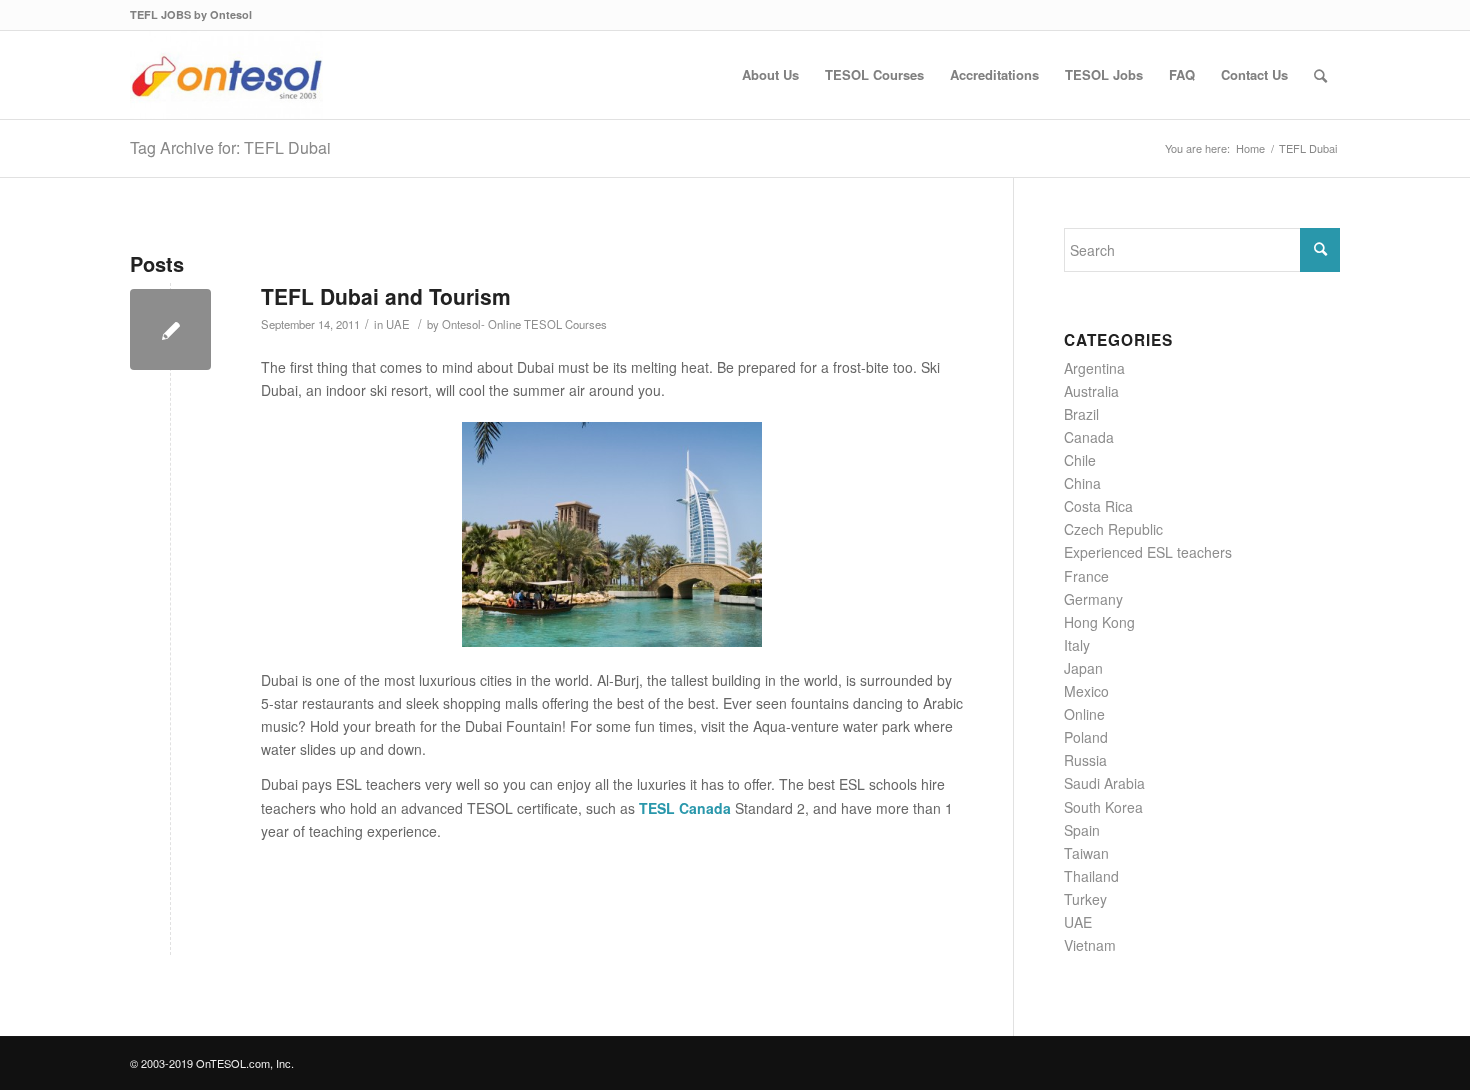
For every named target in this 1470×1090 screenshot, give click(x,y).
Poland (1086, 737)
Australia (1091, 391)
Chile (1080, 460)
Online (1084, 714)
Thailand (1091, 876)
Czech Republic (1113, 529)
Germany (1093, 599)
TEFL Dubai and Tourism (386, 296)
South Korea (1103, 807)
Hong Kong (1099, 622)
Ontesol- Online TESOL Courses (524, 324)
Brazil (1081, 414)
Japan (1083, 668)
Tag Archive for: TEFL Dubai (230, 147)
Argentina (1094, 368)
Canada (1089, 437)
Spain (1082, 830)
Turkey (1085, 899)
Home (1250, 148)
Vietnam (1090, 945)
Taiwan (1086, 853)
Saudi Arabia (1104, 783)
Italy (1077, 645)
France (1086, 576)
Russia (1085, 760)
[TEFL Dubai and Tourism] (170, 329)
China (1082, 483)
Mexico (1086, 691)
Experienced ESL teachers (1148, 552)
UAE (398, 324)
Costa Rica (1098, 506)
